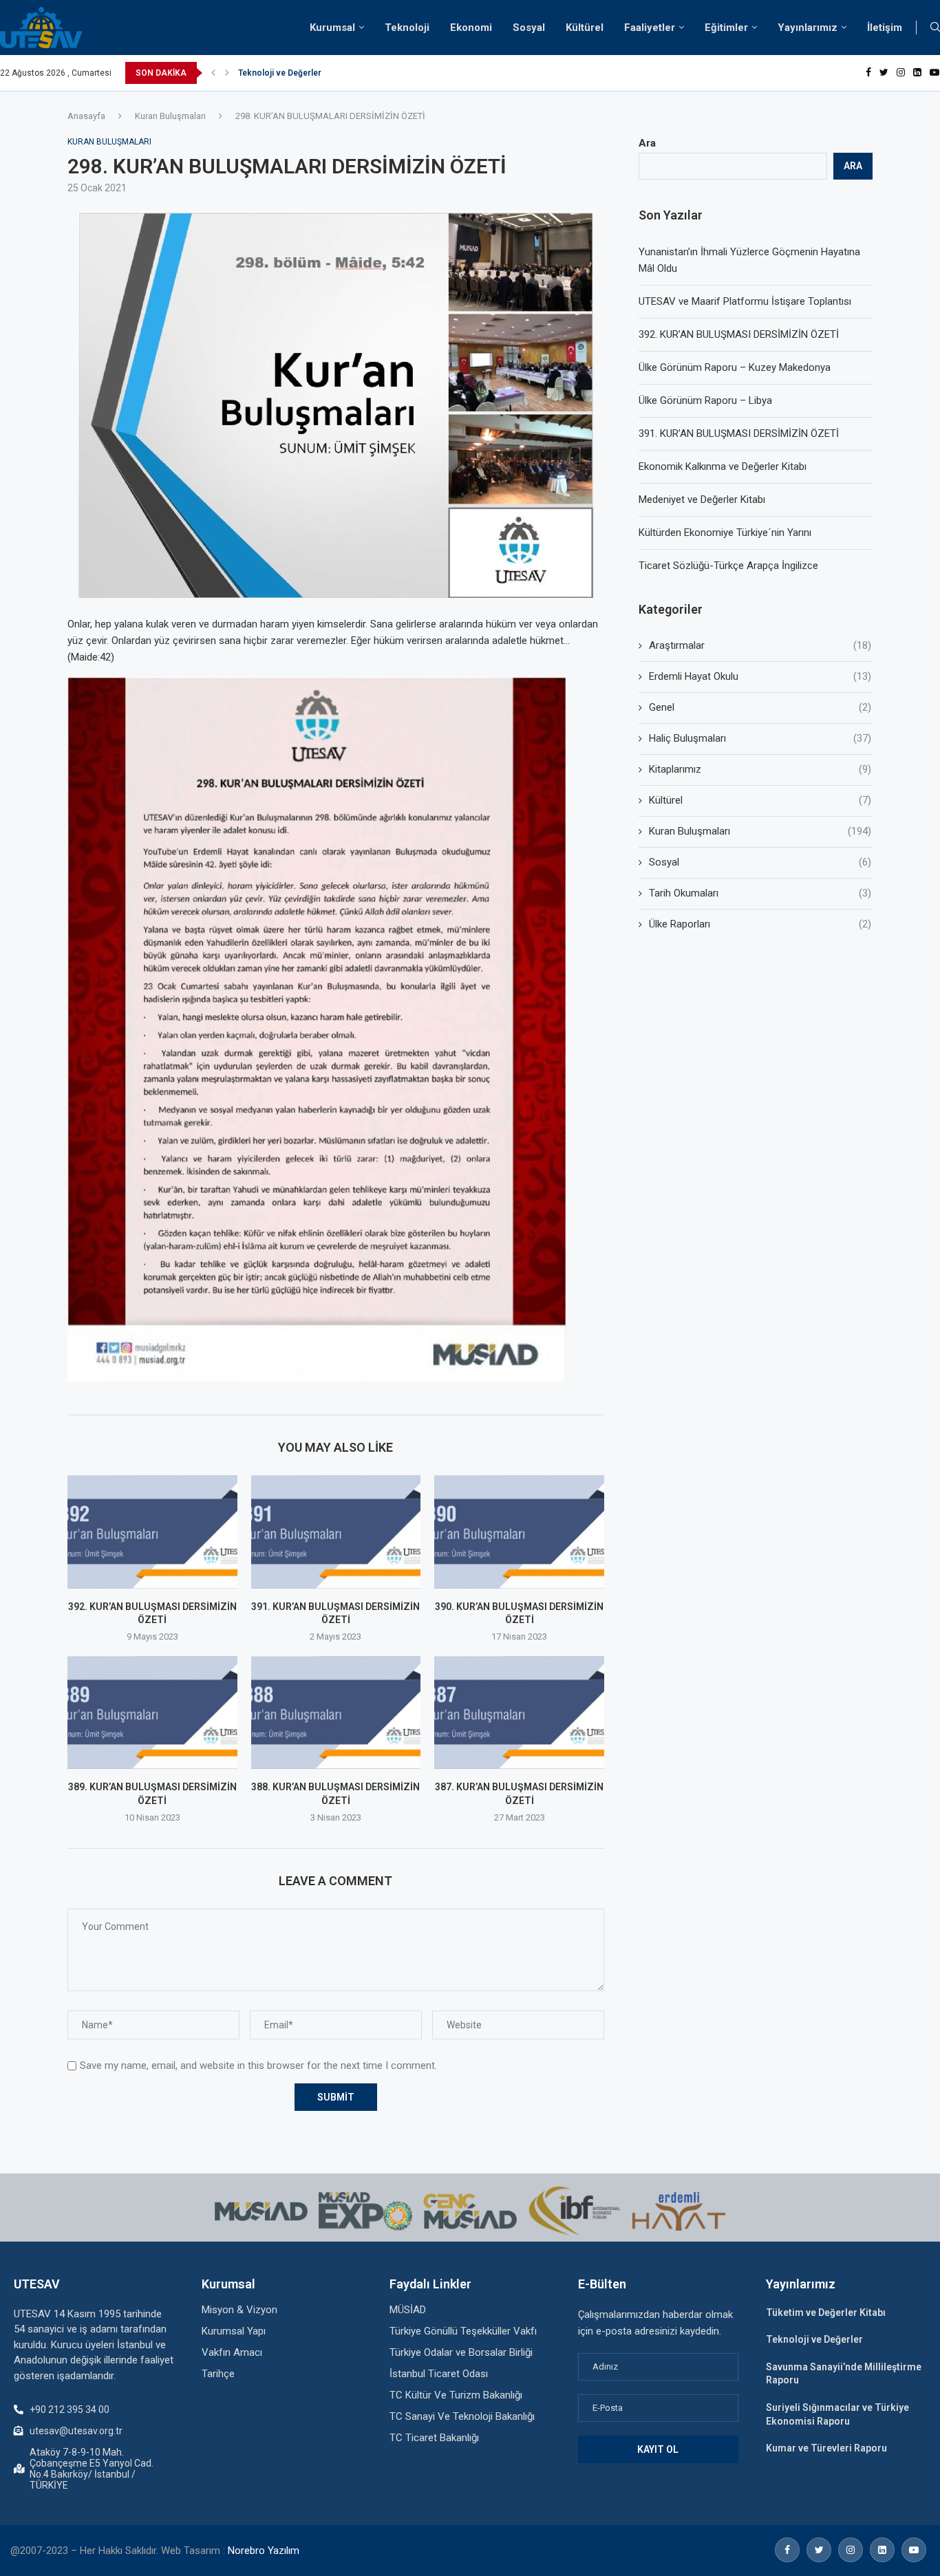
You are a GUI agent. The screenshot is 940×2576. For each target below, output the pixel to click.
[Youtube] (934, 73)
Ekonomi (471, 28)
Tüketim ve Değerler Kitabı (826, 2312)
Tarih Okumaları (760, 893)
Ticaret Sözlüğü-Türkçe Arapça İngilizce (728, 566)
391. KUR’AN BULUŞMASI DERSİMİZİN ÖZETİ (739, 433)
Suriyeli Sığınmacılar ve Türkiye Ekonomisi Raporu (336, 73)
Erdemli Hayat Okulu (760, 676)
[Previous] (213, 73)
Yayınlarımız (808, 28)
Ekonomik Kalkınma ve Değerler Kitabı (723, 466)
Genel (760, 707)
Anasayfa (86, 116)
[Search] (935, 28)
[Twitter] (884, 73)
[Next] (227, 73)
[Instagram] (901, 73)
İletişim (885, 28)
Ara (647, 143)
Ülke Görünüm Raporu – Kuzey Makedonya (735, 367)
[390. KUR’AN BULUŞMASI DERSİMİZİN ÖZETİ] (519, 1532)
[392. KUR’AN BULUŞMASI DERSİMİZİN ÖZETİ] (152, 1532)
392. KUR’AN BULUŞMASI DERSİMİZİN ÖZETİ (739, 334)
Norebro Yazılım (264, 2551)
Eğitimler (726, 28)
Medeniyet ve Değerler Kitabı (702, 500)
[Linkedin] (917, 73)
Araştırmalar (760, 645)
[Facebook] (868, 73)
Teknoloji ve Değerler (814, 2339)
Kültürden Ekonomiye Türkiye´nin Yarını (725, 533)
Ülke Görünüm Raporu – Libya (705, 400)
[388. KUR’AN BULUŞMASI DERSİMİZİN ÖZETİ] (336, 1713)
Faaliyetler (650, 28)
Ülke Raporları (760, 924)
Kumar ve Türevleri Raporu (826, 2448)
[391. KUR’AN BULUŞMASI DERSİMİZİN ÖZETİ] (336, 1532)
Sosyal (529, 28)
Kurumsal (332, 28)
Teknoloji (407, 28)
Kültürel (585, 28)
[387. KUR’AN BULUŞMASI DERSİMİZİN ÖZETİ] (519, 1713)
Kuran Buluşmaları (170, 116)
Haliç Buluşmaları (760, 738)
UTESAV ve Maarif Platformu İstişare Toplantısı (745, 301)
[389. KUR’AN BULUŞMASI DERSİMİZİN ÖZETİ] (152, 1713)
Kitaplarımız (760, 769)
